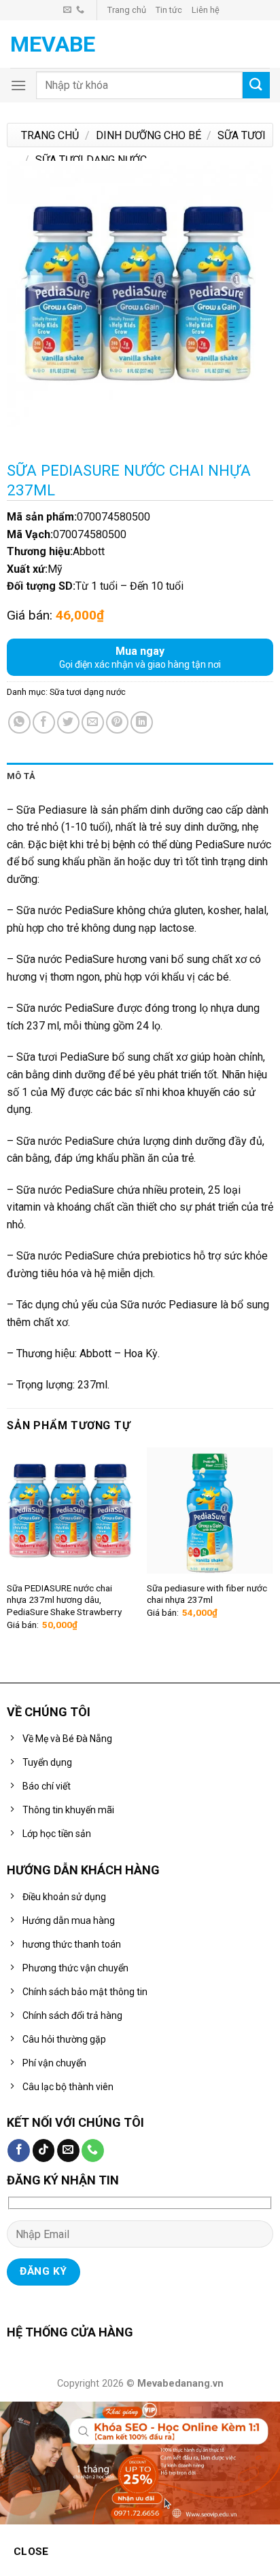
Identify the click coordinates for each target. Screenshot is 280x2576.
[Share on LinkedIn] (142, 722)
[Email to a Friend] (93, 722)
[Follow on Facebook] (19, 2151)
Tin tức (169, 10)
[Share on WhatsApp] (19, 722)
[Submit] (256, 85)
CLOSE (31, 2552)
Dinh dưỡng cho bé (148, 135)
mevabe (53, 44)
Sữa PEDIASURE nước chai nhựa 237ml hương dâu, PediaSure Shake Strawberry (64, 1600)
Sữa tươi (242, 135)
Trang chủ (127, 10)
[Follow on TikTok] (44, 2151)
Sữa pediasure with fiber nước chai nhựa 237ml (207, 1594)
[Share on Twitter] (68, 722)
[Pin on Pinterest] (117, 722)
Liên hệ (206, 10)
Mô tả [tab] (21, 776)
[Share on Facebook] (44, 722)
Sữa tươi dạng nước (91, 160)
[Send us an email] (67, 10)
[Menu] (18, 85)
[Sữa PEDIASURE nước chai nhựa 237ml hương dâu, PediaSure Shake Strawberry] (70, 1511)
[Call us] (80, 10)
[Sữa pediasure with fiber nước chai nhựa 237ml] (210, 1511)
